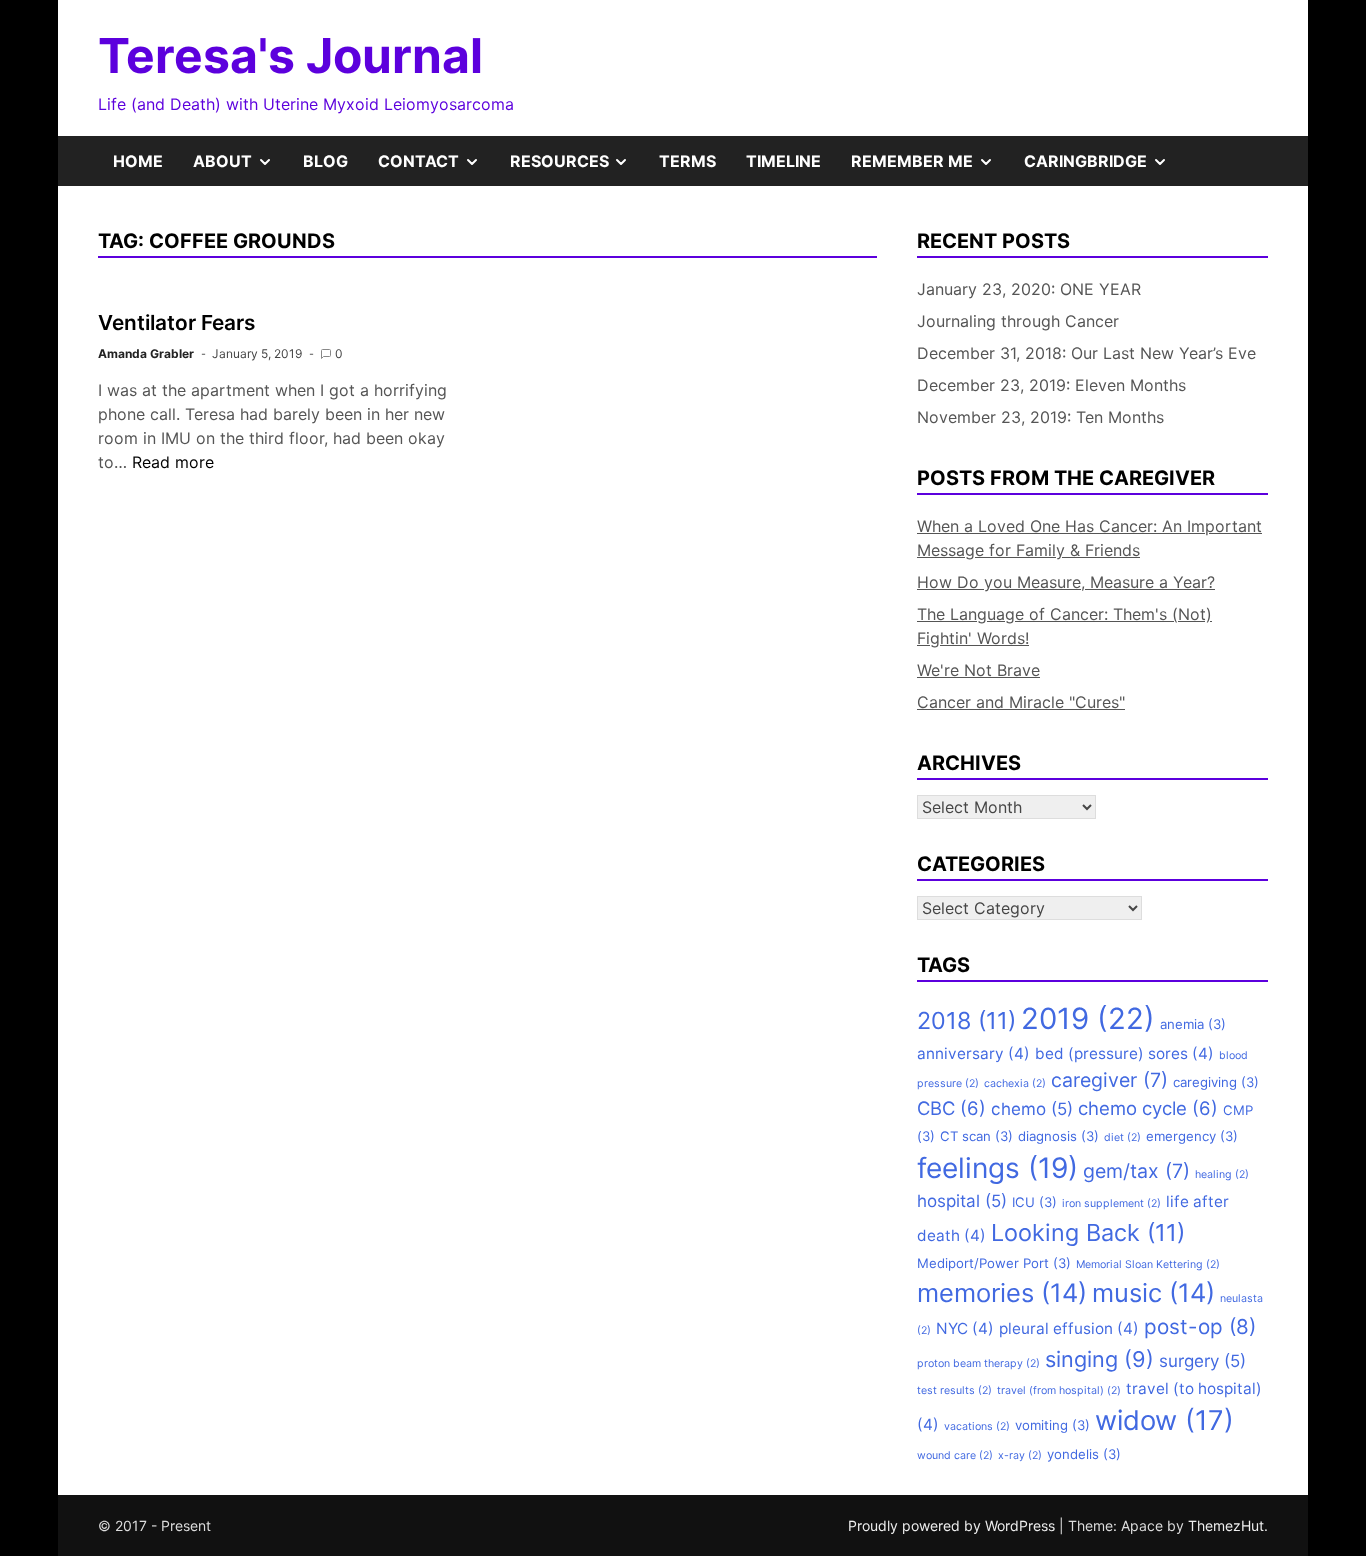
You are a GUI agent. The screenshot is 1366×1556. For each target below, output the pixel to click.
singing (1099, 1359)
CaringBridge (1103, 168)
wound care (955, 1455)
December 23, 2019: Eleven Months (1051, 385)
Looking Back (1088, 1232)
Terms (687, 161)
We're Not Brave (978, 670)
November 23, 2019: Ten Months (1040, 417)
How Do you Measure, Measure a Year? (1066, 582)
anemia (1193, 1024)
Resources (577, 168)
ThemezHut (1226, 1525)
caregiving (1216, 1082)
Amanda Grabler (146, 353)
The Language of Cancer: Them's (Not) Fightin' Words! (1064, 626)
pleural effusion (1069, 1328)
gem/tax (1136, 1171)
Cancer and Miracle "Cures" (1021, 702)
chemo (1032, 1109)
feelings (997, 1168)
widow (1164, 1420)
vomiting (1052, 1425)
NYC (965, 1328)
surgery (1202, 1361)
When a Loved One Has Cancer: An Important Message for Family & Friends (1089, 538)
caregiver (1109, 1080)
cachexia (1015, 1083)
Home (138, 161)
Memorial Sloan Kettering (1148, 1264)
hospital (962, 1201)
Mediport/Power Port (994, 1263)
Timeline (783, 161)
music (1153, 1292)
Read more (173, 462)
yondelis (1084, 1454)
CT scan (976, 1136)
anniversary (973, 1053)
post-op (1200, 1326)
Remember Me (930, 168)
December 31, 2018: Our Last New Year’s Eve (1086, 353)
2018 (966, 1020)
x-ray (1020, 1455)
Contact (436, 168)
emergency (1192, 1136)
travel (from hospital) (1059, 1390)
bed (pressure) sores (1124, 1053)
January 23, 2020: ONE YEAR (1029, 289)
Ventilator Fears (176, 322)
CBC (951, 1108)
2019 (1088, 1018)
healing (1222, 1174)
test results (954, 1390)
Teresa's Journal (290, 55)
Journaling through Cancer (1018, 321)
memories (1002, 1292)
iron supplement (1111, 1203)
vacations (977, 1426)
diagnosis (1058, 1136)
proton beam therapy (978, 1363)
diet (1122, 1137)
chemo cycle (1148, 1108)
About (240, 168)
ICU (1034, 1202)
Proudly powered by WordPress (953, 1525)
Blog (325, 161)
